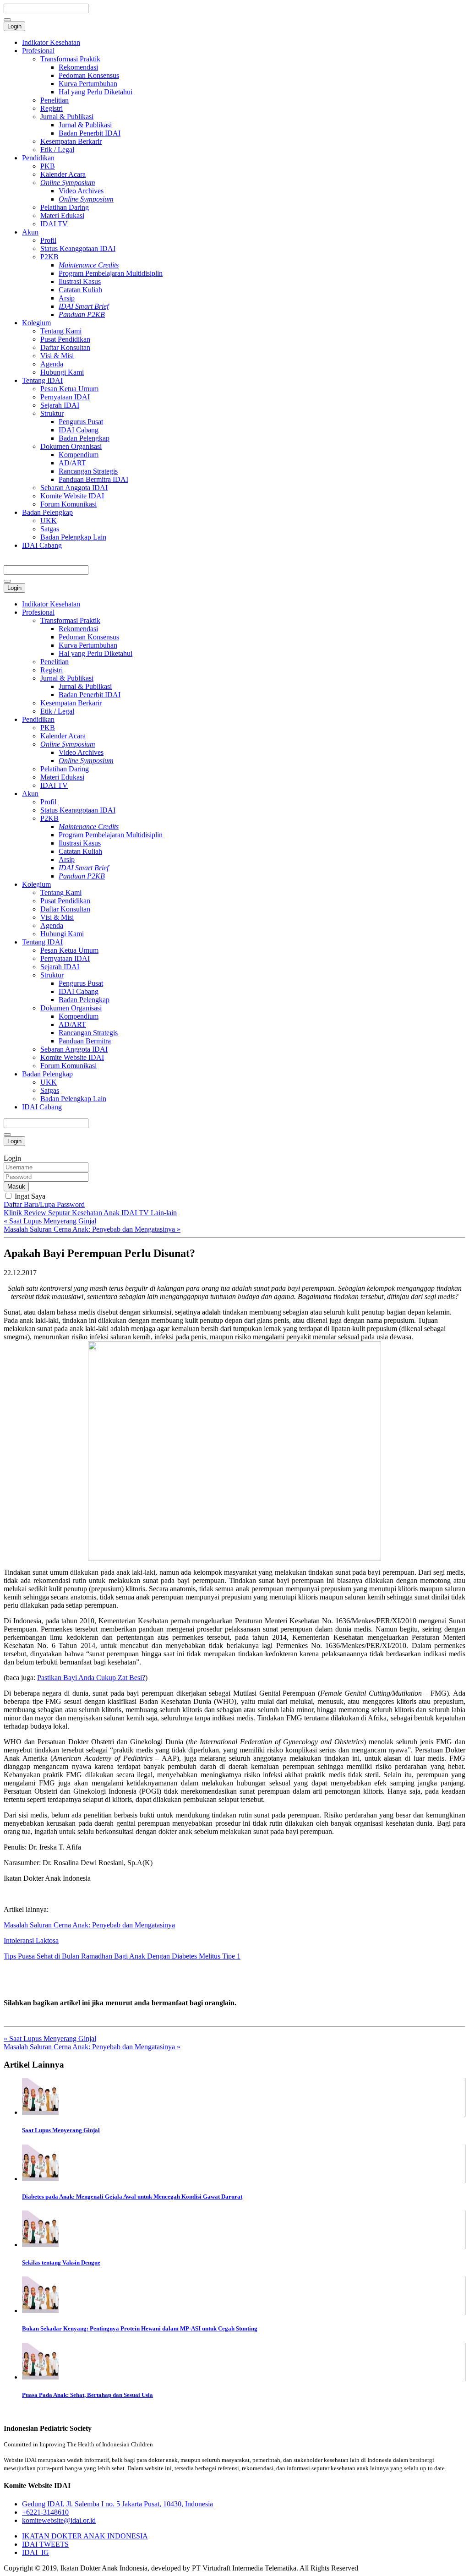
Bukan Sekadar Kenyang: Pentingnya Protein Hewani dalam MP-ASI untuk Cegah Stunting (140, 2328)
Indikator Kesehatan (51, 42)
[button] (68, 744)
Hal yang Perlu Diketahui (95, 92)
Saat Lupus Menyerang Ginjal (61, 2130)
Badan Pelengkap (84, 438)
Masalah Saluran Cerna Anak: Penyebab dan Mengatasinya (89, 1925)
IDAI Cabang (79, 430)
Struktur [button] (52, 975)
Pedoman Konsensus (89, 75)
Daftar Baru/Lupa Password (44, 1204)
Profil (48, 240)
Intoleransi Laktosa (31, 1940)
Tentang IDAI (42, 380)
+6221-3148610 (45, 2512)
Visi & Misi (57, 356)
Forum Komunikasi (68, 504)
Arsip (67, 298)
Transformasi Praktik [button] (70, 620)
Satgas (50, 529)
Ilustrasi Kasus (80, 281)
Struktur (52, 413)
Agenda (52, 364)
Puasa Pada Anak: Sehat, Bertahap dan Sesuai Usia (87, 2395)
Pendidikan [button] (38, 719)
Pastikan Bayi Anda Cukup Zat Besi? (91, 1678)
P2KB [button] (49, 818)
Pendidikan (38, 158)
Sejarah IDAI (60, 405)
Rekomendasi (78, 67)
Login (14, 26)
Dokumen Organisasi (71, 446)
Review (36, 1213)
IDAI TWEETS (45, 2544)
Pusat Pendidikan (65, 339)
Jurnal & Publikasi (67, 117)
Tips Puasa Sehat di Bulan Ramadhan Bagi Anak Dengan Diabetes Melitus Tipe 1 (122, 1956)
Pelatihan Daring (65, 207)
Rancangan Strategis (88, 471)
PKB (48, 166)
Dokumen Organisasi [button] (71, 1008)
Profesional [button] (38, 612)
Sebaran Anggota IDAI (74, 488)
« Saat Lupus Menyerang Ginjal (50, 1221)
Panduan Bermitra (85, 1041)
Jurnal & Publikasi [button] (67, 678)
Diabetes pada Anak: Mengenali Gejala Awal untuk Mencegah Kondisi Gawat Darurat (132, 2197)
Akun (30, 232)
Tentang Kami (61, 331)
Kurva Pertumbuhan (88, 84)
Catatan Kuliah (80, 290)
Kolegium (36, 323)
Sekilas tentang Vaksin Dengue (61, 2262)
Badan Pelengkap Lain (73, 537)
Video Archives (81, 191)
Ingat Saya (29, 1196)
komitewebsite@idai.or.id (59, 2520)
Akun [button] (30, 794)
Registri (52, 108)
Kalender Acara (63, 174)
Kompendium (79, 455)
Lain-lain (164, 1213)
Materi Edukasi (62, 216)
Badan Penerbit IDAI (90, 133)
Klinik (14, 1213)
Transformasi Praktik (70, 59)
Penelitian (55, 100)
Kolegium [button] (36, 884)
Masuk (16, 1187)
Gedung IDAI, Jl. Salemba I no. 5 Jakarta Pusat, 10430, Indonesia (117, 2504)
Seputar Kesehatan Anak (85, 1213)
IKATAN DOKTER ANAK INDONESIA (85, 2536)
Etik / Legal (57, 150)
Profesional (38, 51)
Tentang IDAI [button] (42, 942)
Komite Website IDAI (72, 496)
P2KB (49, 257)
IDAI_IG (35, 2552)
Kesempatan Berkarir (71, 141)
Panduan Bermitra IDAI (93, 479)
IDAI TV (54, 224)
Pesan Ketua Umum (69, 389)
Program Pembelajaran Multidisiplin (111, 273)
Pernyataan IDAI (65, 397)
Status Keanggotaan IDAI (78, 248)
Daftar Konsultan (65, 347)
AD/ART (72, 463)
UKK (49, 521)
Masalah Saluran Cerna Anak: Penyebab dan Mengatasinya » (92, 1229)
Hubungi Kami (62, 372)
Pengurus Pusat (81, 422)
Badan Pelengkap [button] (47, 1074)
